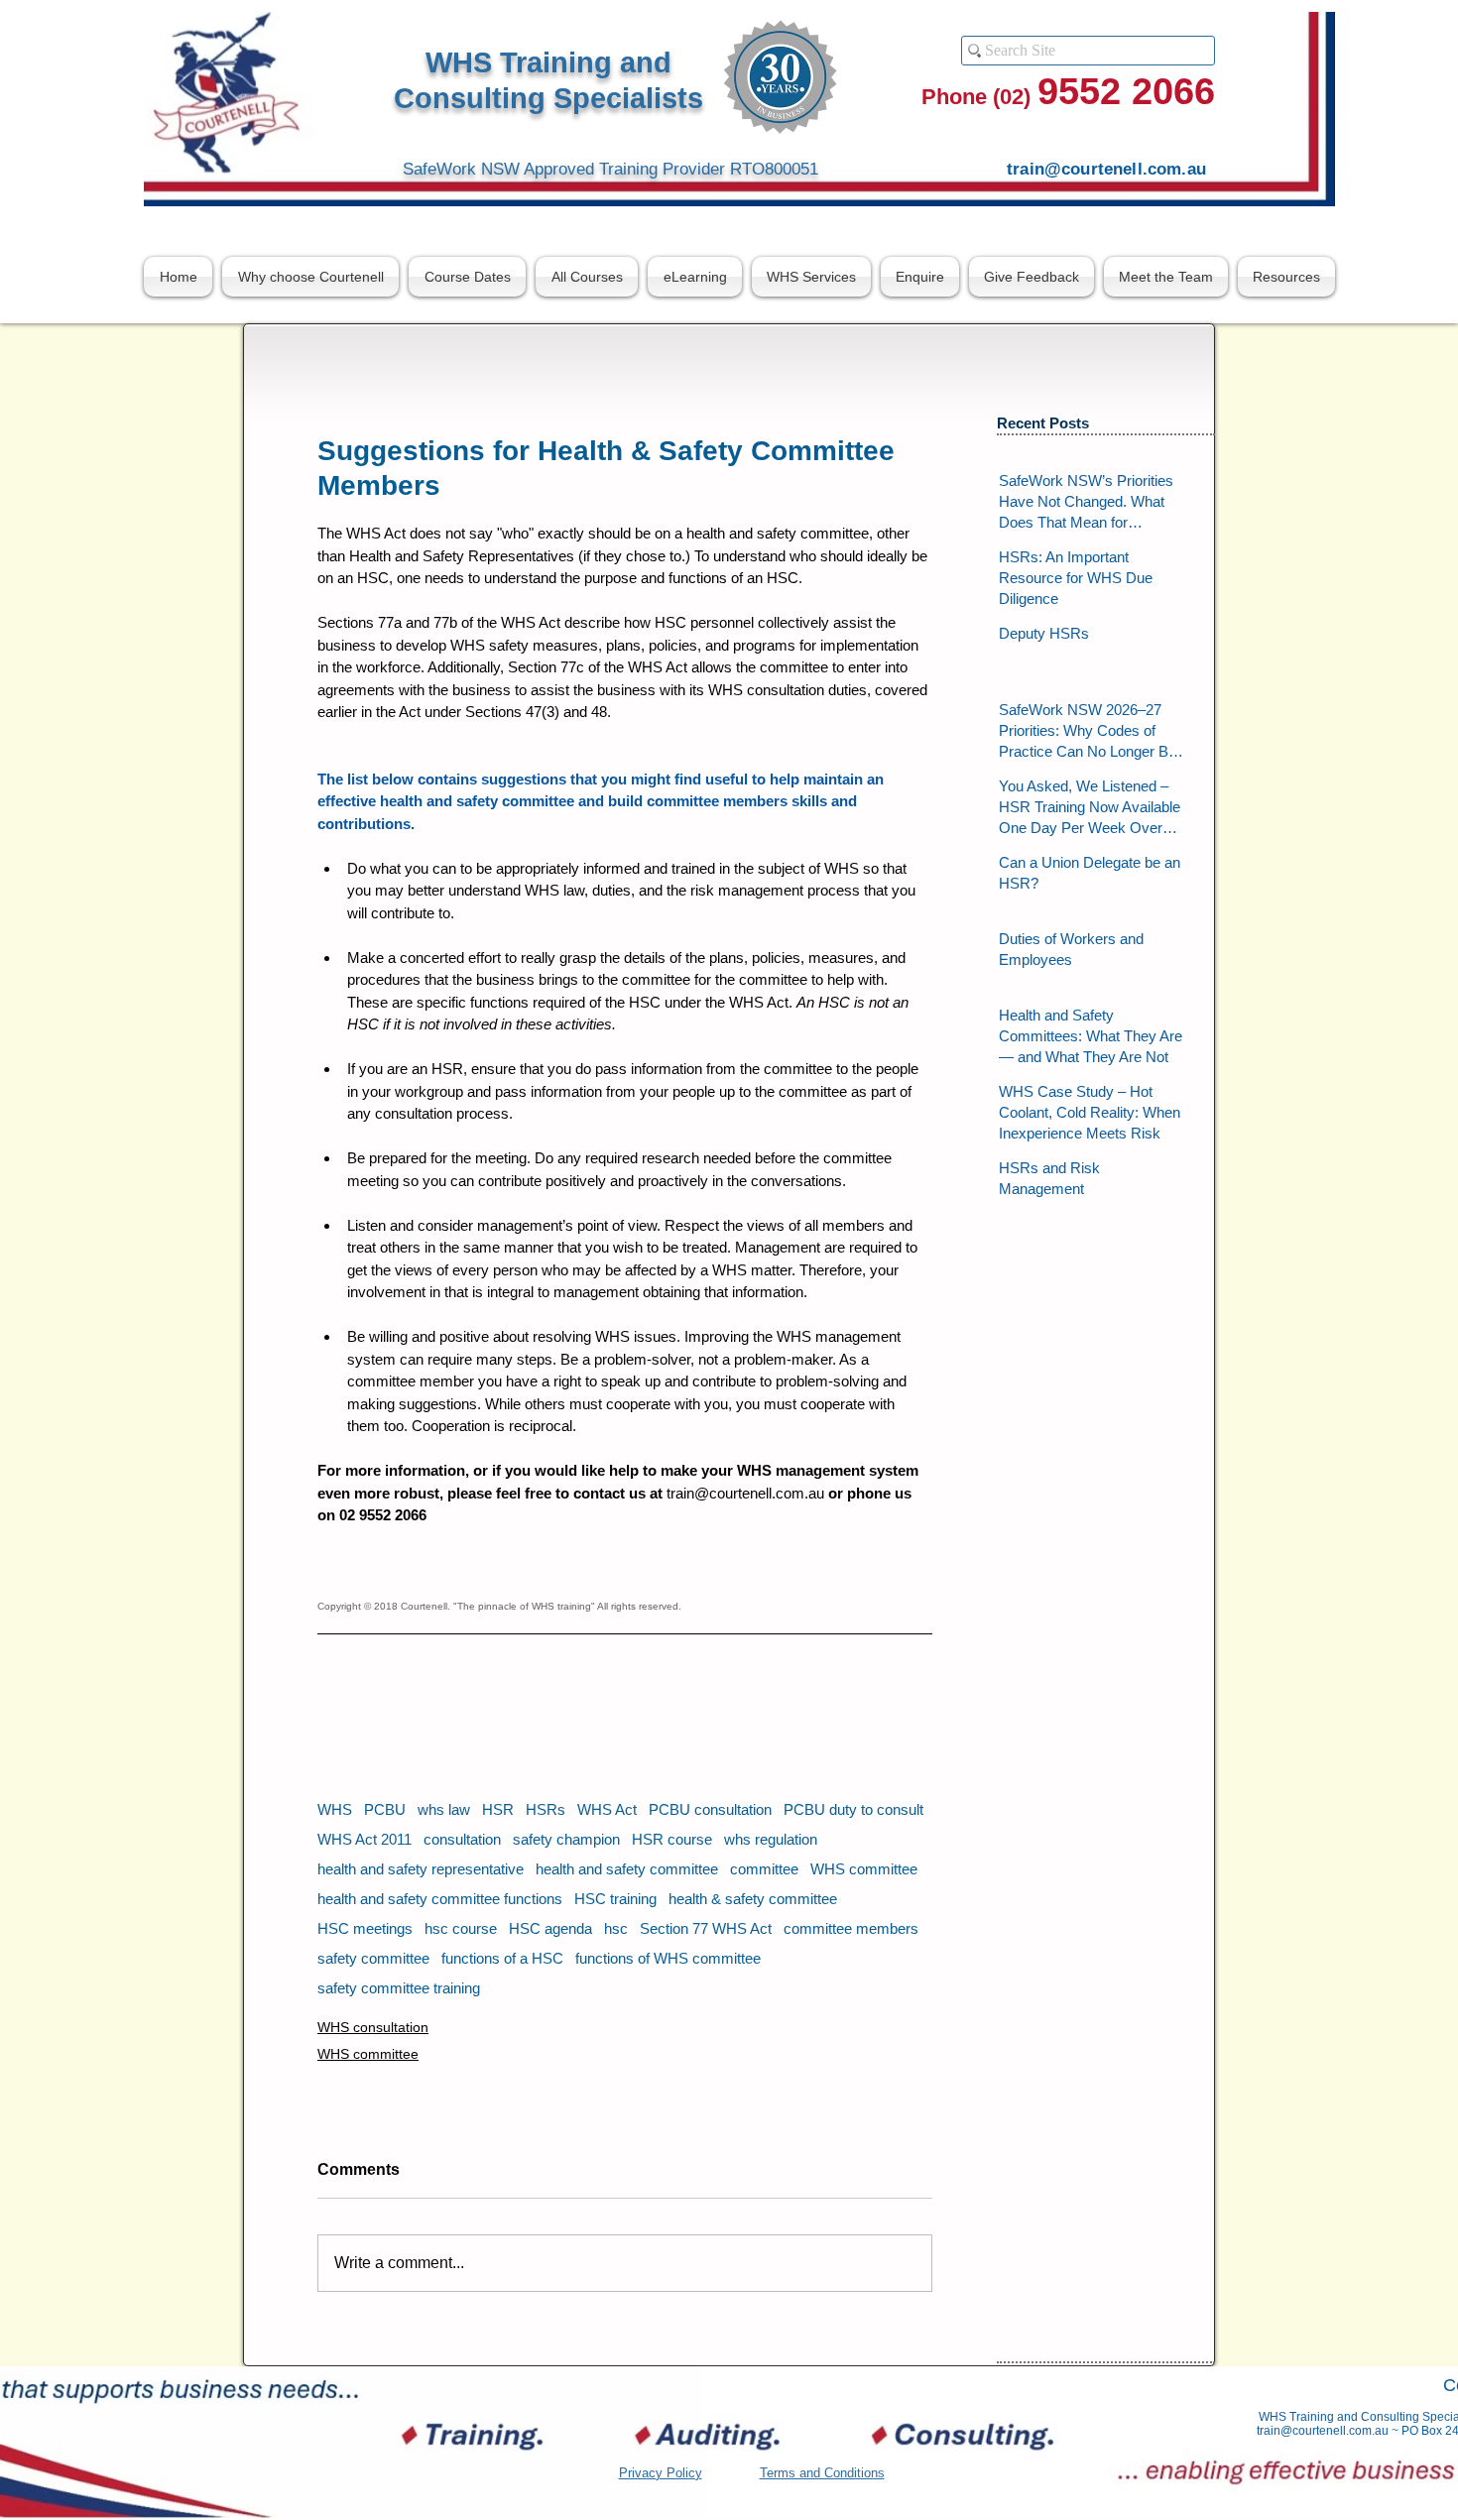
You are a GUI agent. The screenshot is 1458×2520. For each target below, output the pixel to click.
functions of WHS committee (668, 1958)
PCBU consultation (710, 1809)
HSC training (615, 1899)
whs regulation (771, 1839)
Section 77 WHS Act (706, 1928)
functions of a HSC (502, 1958)
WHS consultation (373, 2027)
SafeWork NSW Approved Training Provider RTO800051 (610, 169)
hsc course (461, 1928)
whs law (444, 1809)
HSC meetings (365, 1928)
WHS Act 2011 (364, 1839)
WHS (335, 1809)
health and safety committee (627, 1869)
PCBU (385, 1809)
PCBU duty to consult (853, 1809)
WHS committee (864, 1869)
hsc (616, 1928)
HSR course (672, 1839)
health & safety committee (753, 1899)
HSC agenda (550, 1928)
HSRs (546, 1809)
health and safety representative (421, 1869)
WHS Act (607, 1809)
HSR (498, 1809)
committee (764, 1869)
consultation (462, 1839)
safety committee (373, 1958)
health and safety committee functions (440, 1899)
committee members (851, 1928)
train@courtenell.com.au (1323, 2431)
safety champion (566, 1839)
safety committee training (399, 1988)
